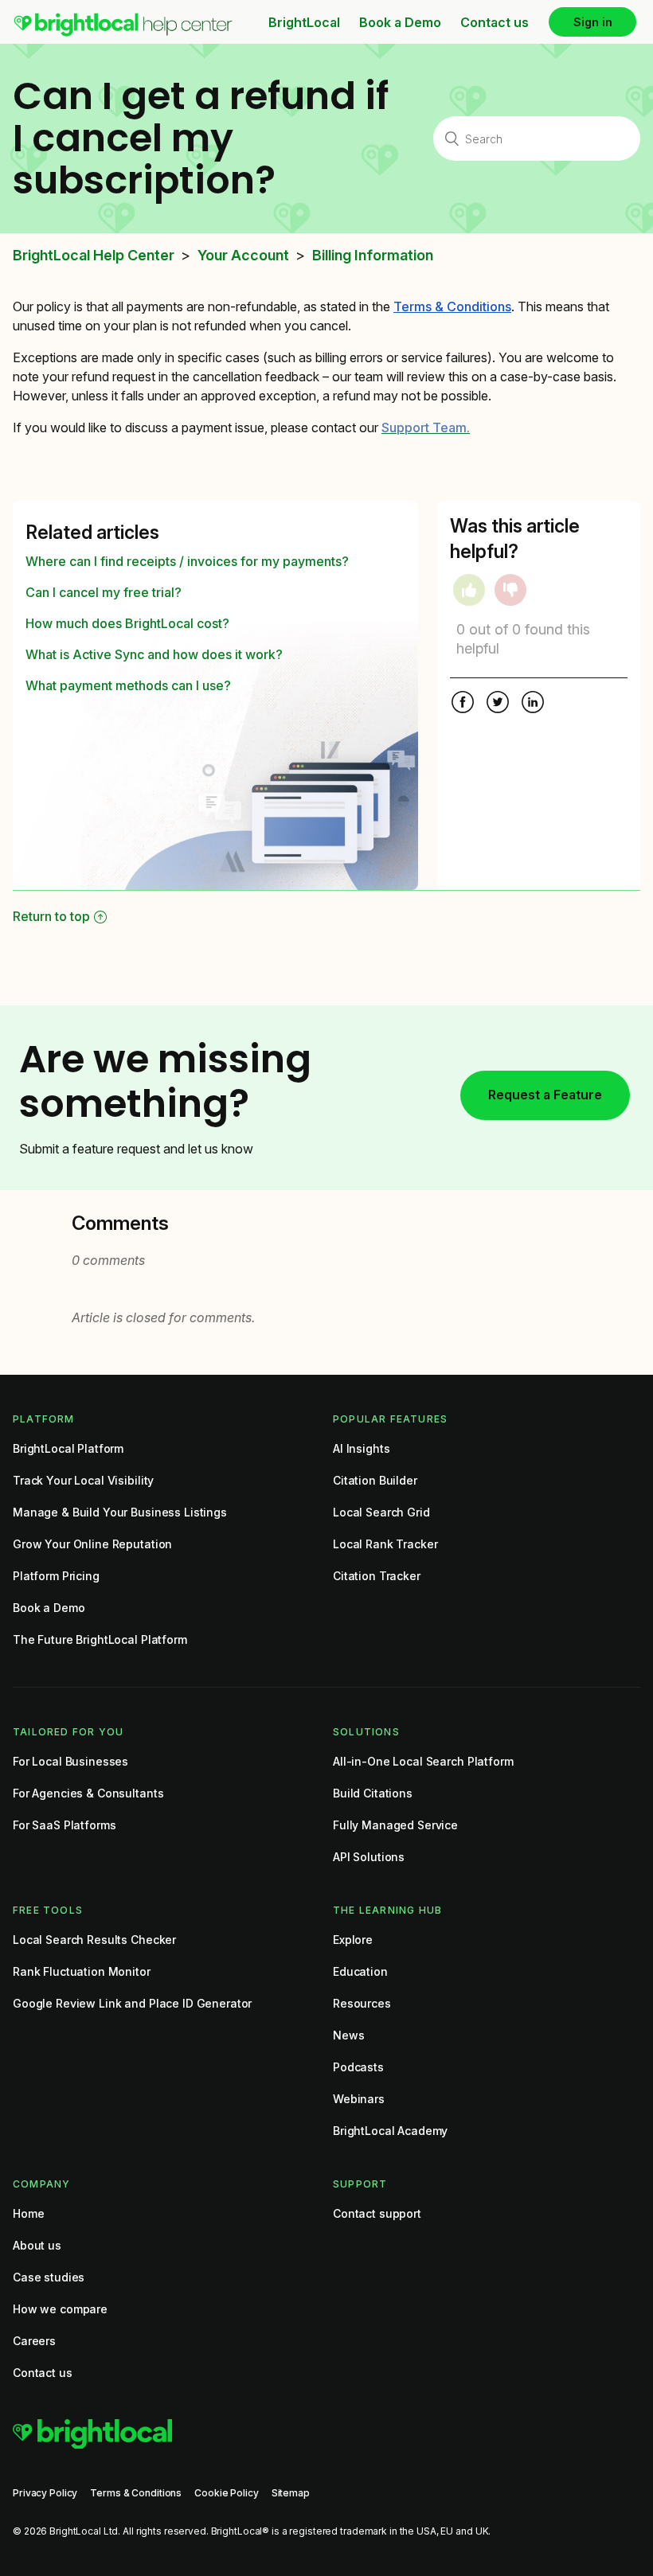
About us (37, 2245)
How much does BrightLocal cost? (127, 623)
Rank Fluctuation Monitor (82, 1971)
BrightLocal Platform (68, 1448)
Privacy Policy (45, 2493)
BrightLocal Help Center (94, 256)
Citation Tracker (377, 1576)
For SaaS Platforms (64, 1825)
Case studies (49, 2277)
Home (28, 2213)
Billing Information (373, 256)
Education (360, 1971)
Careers (34, 2341)
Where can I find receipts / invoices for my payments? (187, 561)
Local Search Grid (381, 1512)
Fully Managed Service (395, 1825)
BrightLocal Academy (390, 2131)
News (348, 2035)
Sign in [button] (593, 22)
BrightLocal (304, 22)
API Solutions (369, 1857)
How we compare (60, 2309)
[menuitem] (123, 33)
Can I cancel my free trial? (104, 592)
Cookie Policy (226, 2493)
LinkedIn (533, 704)
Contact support (377, 2213)
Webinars (359, 2099)
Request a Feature (545, 1095)
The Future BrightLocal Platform (100, 1639)
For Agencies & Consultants (88, 1793)
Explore (353, 1940)
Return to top (51, 916)
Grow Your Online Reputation (92, 1544)
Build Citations (373, 1793)
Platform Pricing (56, 1576)
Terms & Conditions (136, 2493)
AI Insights (361, 1448)
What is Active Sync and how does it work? (154, 654)
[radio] (469, 590)
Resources (362, 2003)
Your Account (243, 256)
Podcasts (358, 2067)
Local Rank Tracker (385, 1544)
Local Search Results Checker (94, 1940)
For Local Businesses (70, 1761)
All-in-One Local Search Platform (423, 1761)
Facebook (463, 704)
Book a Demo (400, 22)
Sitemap (291, 2493)
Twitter (498, 704)
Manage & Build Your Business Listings (120, 1512)
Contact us (495, 22)
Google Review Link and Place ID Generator (132, 2003)
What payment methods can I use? (128, 685)
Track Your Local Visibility (83, 1480)
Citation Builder (375, 1480)
